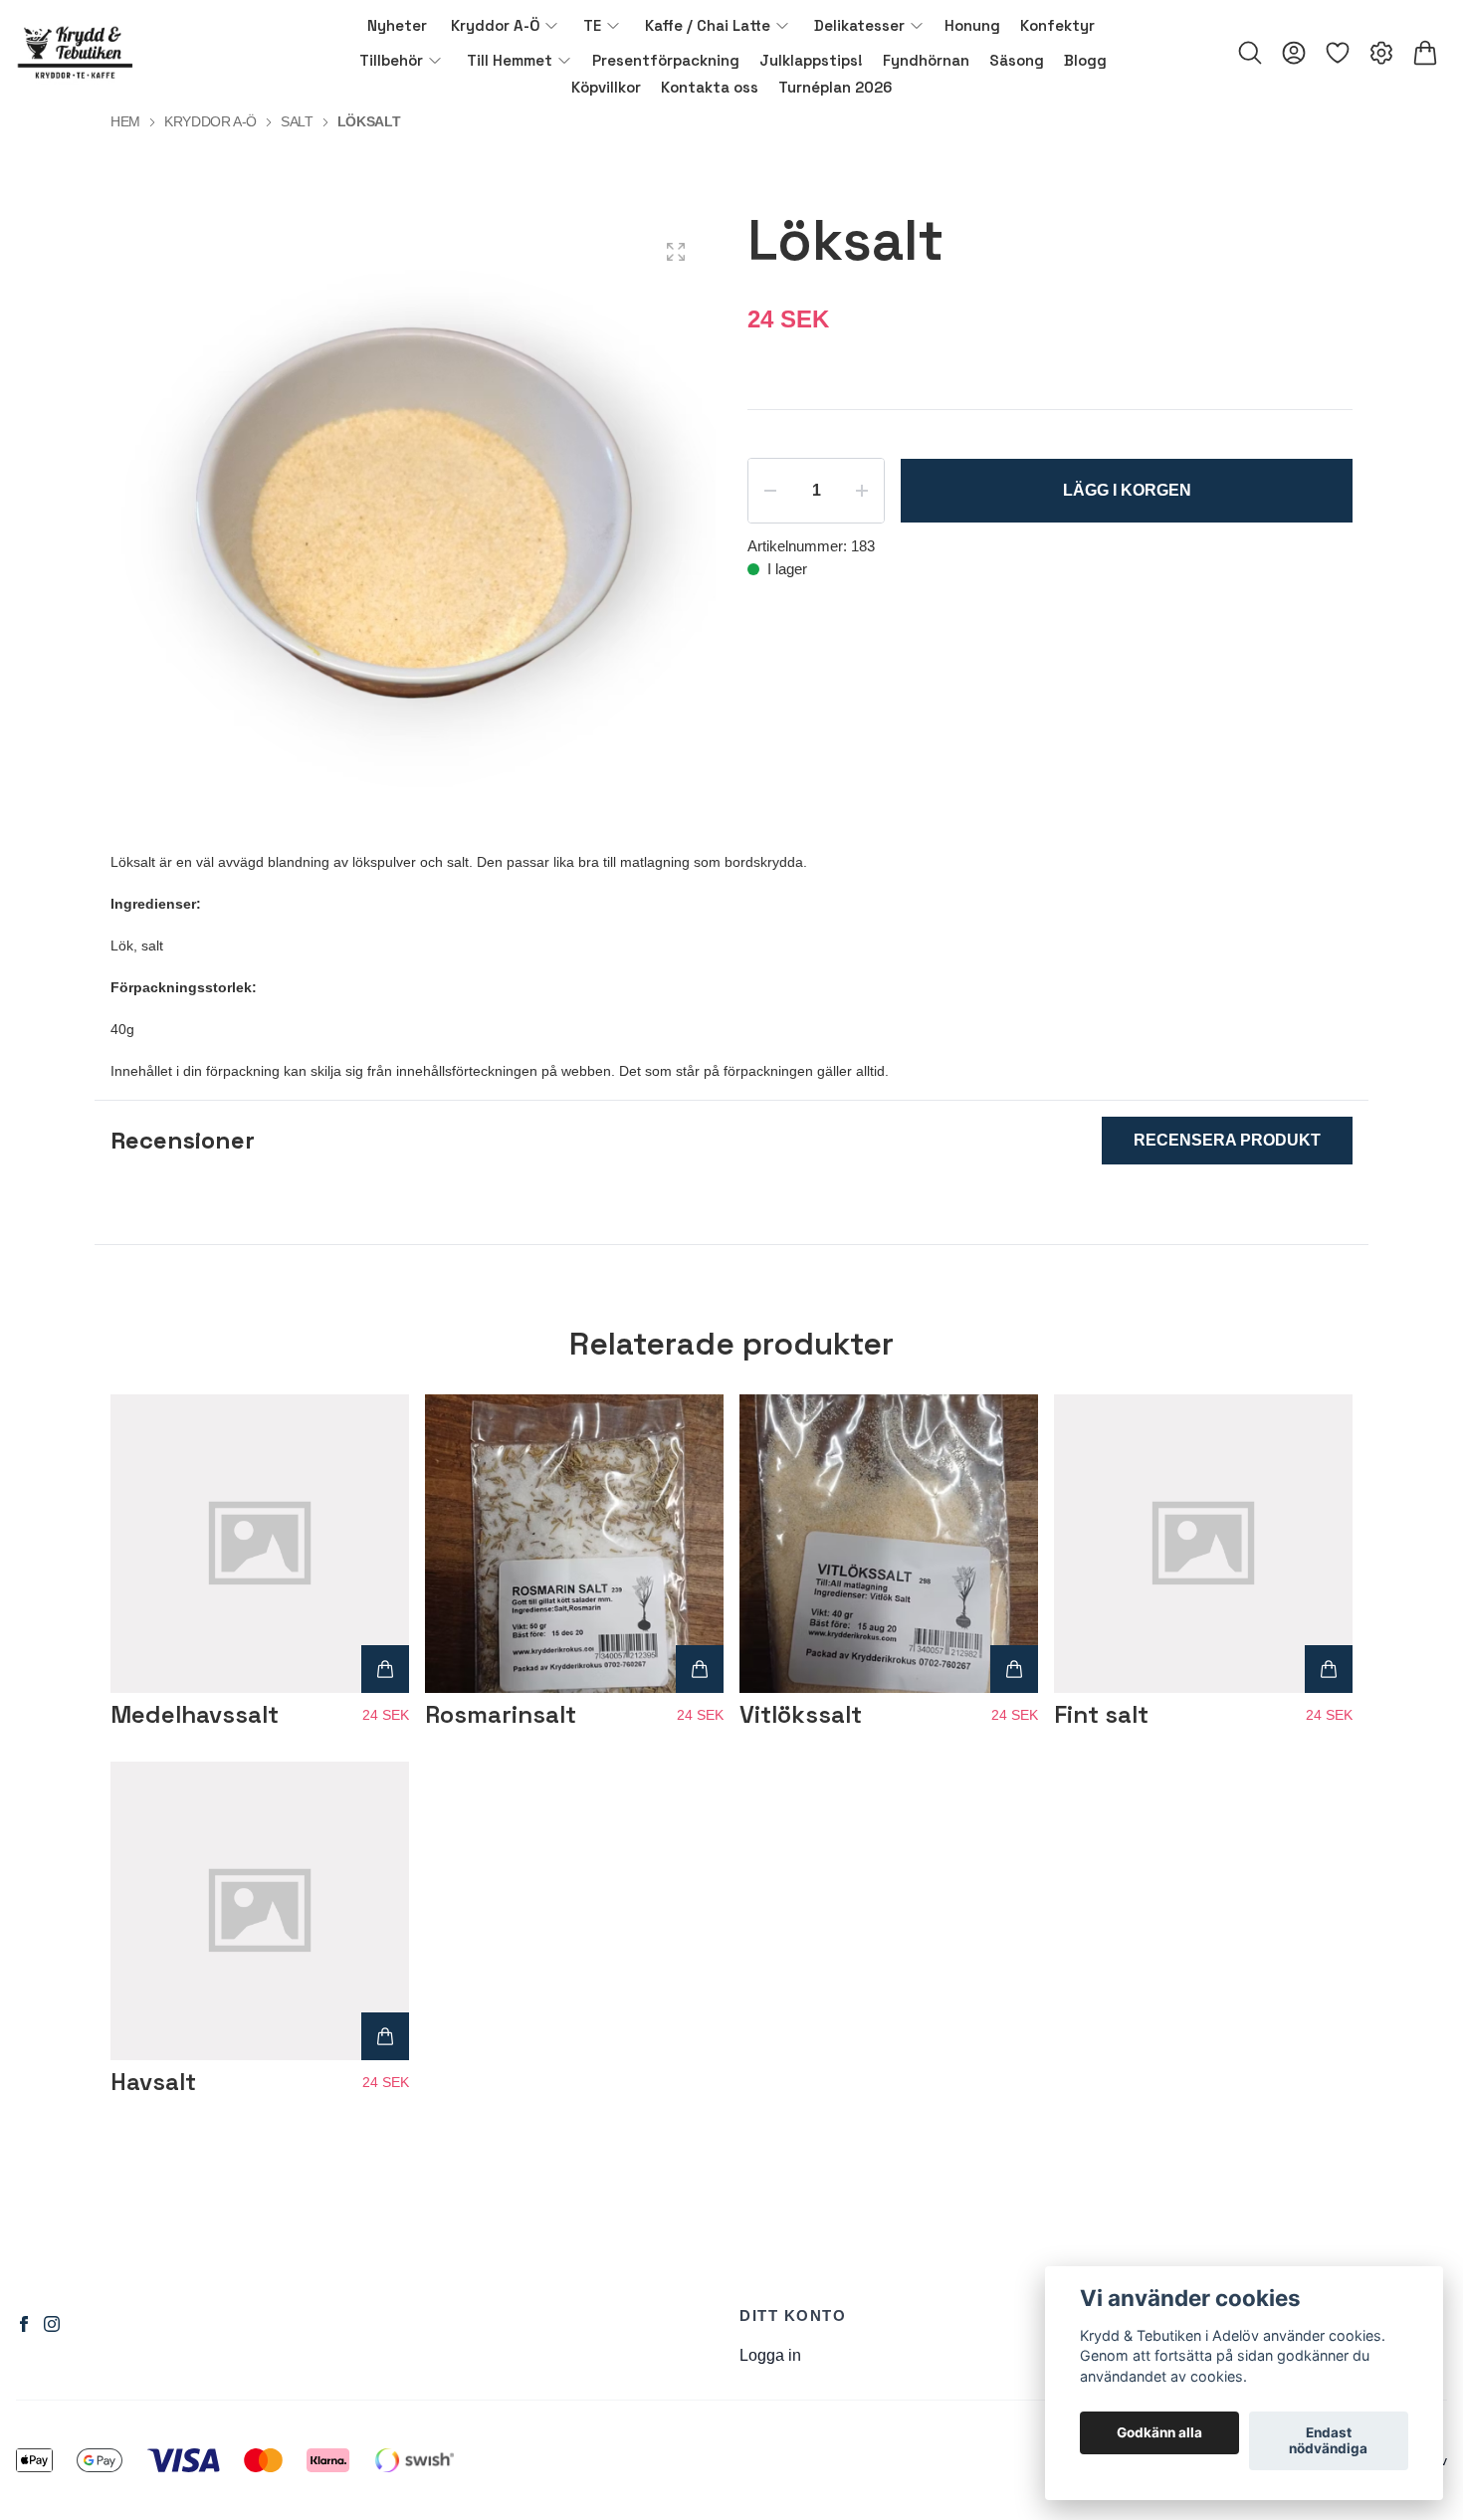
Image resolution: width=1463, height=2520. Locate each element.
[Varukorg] (1425, 53)
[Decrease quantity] (770, 491)
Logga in (770, 2355)
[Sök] (1250, 53)
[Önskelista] (1338, 53)
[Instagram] (52, 2324)
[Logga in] (1294, 53)
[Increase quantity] (862, 491)
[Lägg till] (385, 1669)
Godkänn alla (1159, 2433)
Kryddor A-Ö (210, 121)
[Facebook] (24, 2324)
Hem (125, 121)
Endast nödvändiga (1328, 2441)
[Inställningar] (1381, 53)
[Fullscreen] (676, 252)
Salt (297, 121)
